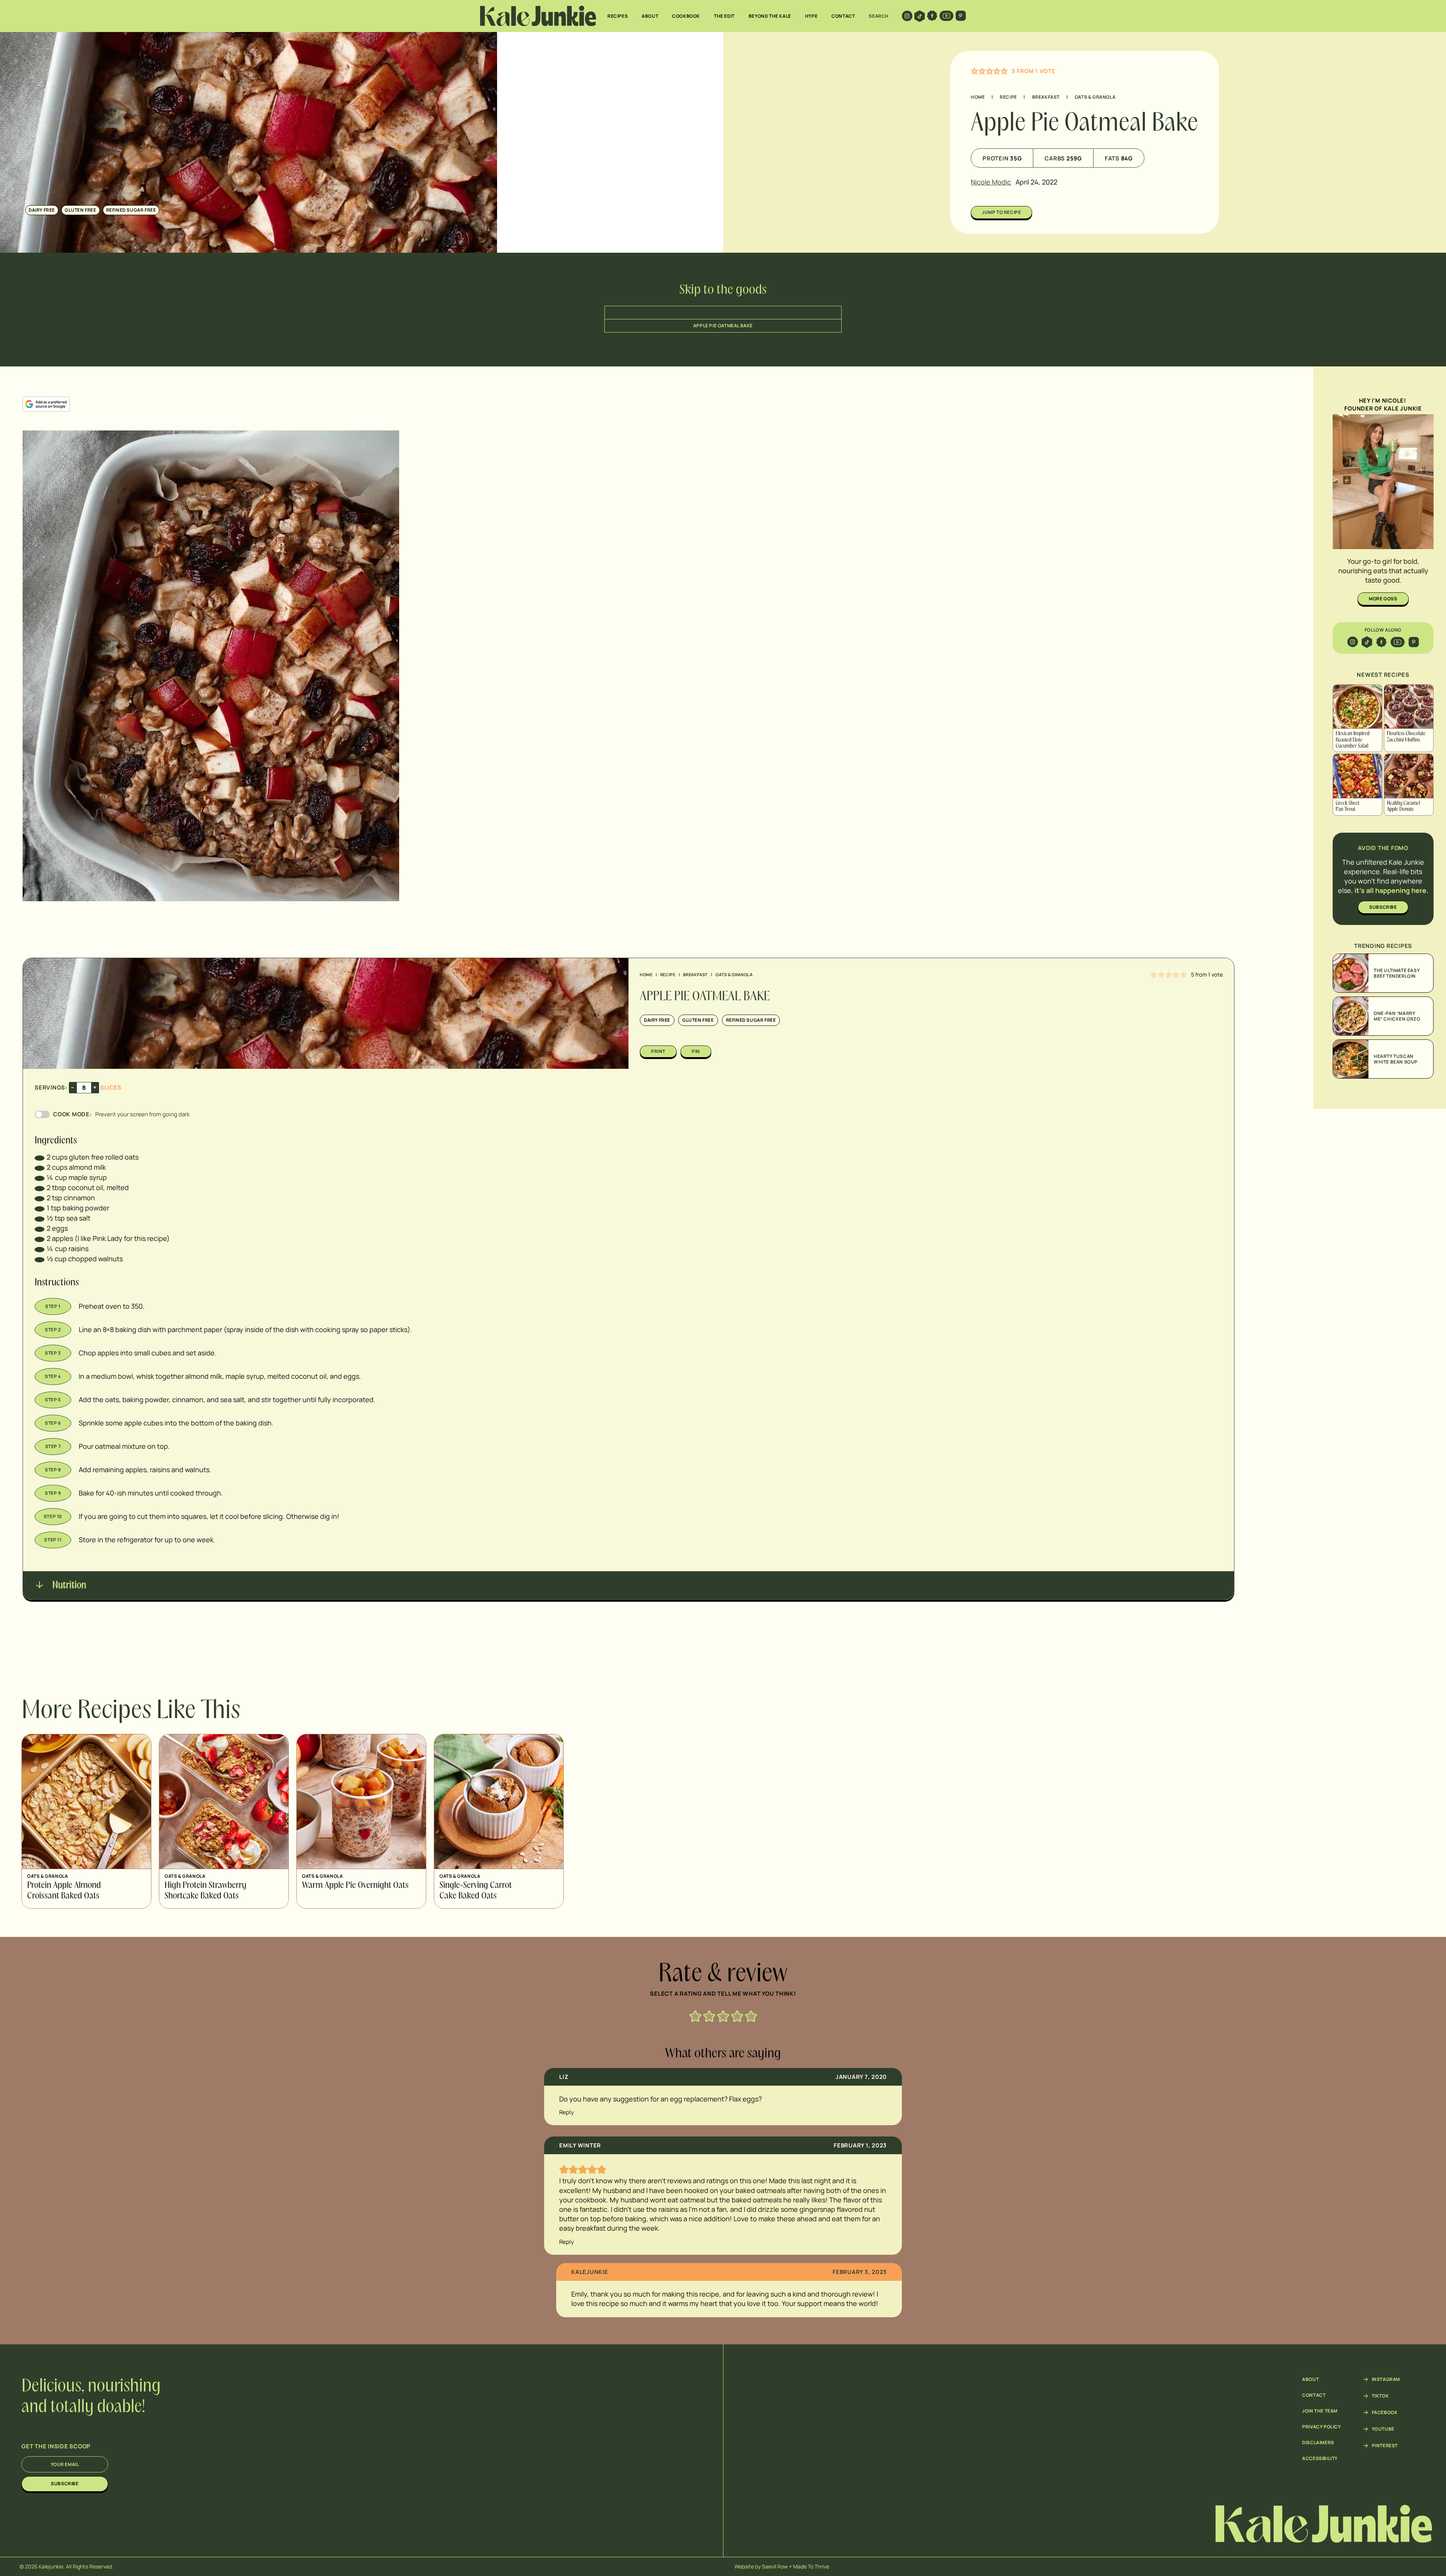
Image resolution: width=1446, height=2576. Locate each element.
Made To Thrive (811, 2566)
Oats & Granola (1095, 97)
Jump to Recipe (1001, 212)
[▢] (40, 1157)
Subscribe (65, 2484)
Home (978, 97)
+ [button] (95, 1087)
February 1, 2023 (860, 2145)
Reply (567, 2112)
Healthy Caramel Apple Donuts (1403, 807)
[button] (975, 71)
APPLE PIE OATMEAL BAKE (723, 326)
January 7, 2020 (861, 2077)
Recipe (1008, 97)
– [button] (73, 1087)
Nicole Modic (991, 182)
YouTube (1383, 2429)
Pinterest (1385, 2446)
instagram (1386, 2379)
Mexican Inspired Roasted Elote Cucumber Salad (1353, 740)
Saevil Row (775, 2566)
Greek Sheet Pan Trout (1348, 807)
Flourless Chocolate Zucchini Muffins (1406, 737)
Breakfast (1046, 97)
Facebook (1385, 2413)
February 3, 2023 (860, 2272)
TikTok (1380, 2396)
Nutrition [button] (68, 1586)
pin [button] (696, 1051)
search (879, 16)
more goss (1383, 599)
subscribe (1383, 907)
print (658, 1051)
